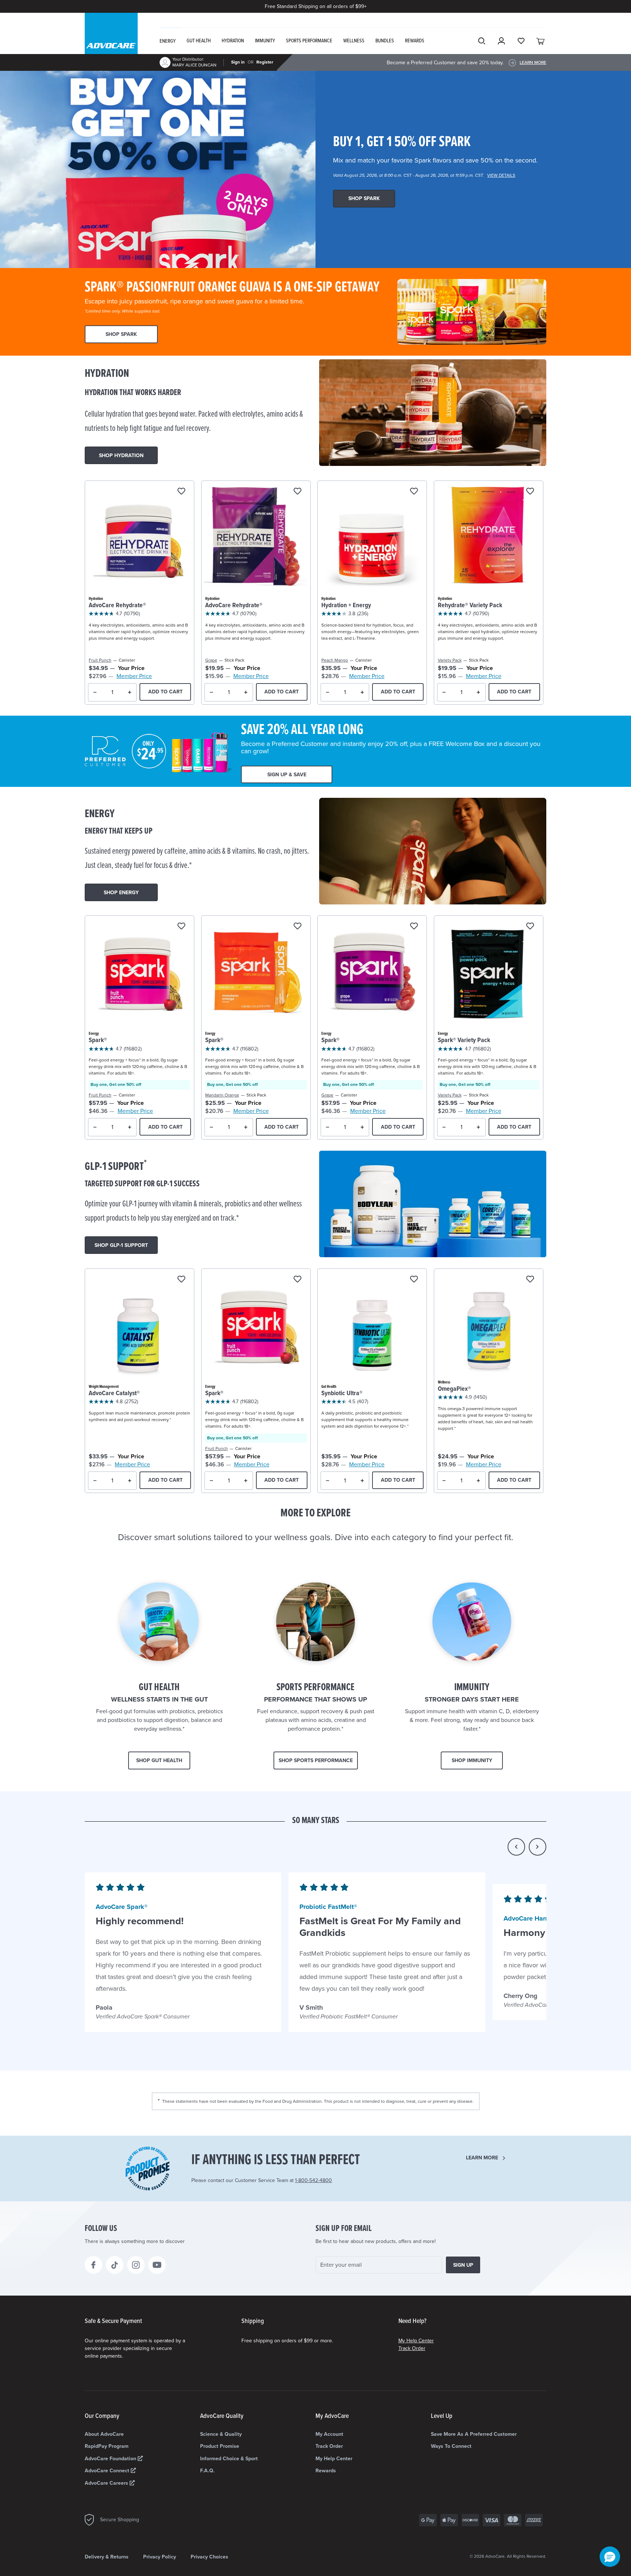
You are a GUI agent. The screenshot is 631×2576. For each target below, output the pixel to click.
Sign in (238, 62)
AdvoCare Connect (108, 2471)
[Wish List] (521, 41)
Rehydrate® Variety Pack (470, 606)
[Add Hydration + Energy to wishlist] (414, 492)
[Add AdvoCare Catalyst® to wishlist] (181, 1280)
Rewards (326, 2471)
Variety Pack (450, 660)
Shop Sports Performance (316, 1760)
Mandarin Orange (222, 1095)
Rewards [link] (415, 41)
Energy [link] (168, 41)
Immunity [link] (265, 41)
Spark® (98, 1040)
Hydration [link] (233, 41)
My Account (329, 2434)
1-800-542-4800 (313, 2180)
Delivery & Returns (107, 2557)
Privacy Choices (209, 2557)
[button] (516, 1847)
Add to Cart (165, 692)
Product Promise (220, 2446)
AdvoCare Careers (107, 2483)
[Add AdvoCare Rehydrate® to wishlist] (181, 492)
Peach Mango (335, 660)
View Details (501, 175)
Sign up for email (344, 2229)
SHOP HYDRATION (121, 456)
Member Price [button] (134, 676)
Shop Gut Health (159, 1760)
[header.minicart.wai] (541, 41)
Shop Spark (364, 198)
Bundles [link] (385, 41)
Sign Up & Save (287, 775)
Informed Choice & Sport (229, 2459)
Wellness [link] (354, 41)
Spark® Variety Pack (464, 1040)
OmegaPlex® (454, 1389)
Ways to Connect (451, 2446)
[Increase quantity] (130, 692)
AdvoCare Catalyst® (114, 1394)
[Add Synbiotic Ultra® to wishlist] (414, 1280)
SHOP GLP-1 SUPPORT (121, 1245)
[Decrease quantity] (95, 692)
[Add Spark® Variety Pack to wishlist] (530, 927)
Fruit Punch (100, 660)
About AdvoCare (104, 2434)
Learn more (482, 2158)
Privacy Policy (160, 2557)
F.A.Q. (207, 2471)
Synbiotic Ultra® (342, 1394)
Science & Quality (221, 2434)
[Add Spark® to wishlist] (181, 927)
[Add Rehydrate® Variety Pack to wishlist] (530, 492)
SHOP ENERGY (121, 893)
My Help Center (416, 2341)
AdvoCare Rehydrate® (117, 606)
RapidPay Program (107, 2446)
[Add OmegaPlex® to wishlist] (530, 1280)
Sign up (463, 2265)
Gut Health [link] (199, 41)
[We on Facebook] (93, 2265)
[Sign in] (501, 41)
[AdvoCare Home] (111, 40)
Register (265, 62)
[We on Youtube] (157, 2265)
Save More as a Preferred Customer (474, 2434)
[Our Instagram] (136, 2265)
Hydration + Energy (346, 606)
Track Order (412, 2348)
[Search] (482, 41)
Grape (211, 660)
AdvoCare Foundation (111, 2459)
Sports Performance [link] (309, 41)
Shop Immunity (472, 1760)
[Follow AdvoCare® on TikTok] (115, 2265)
